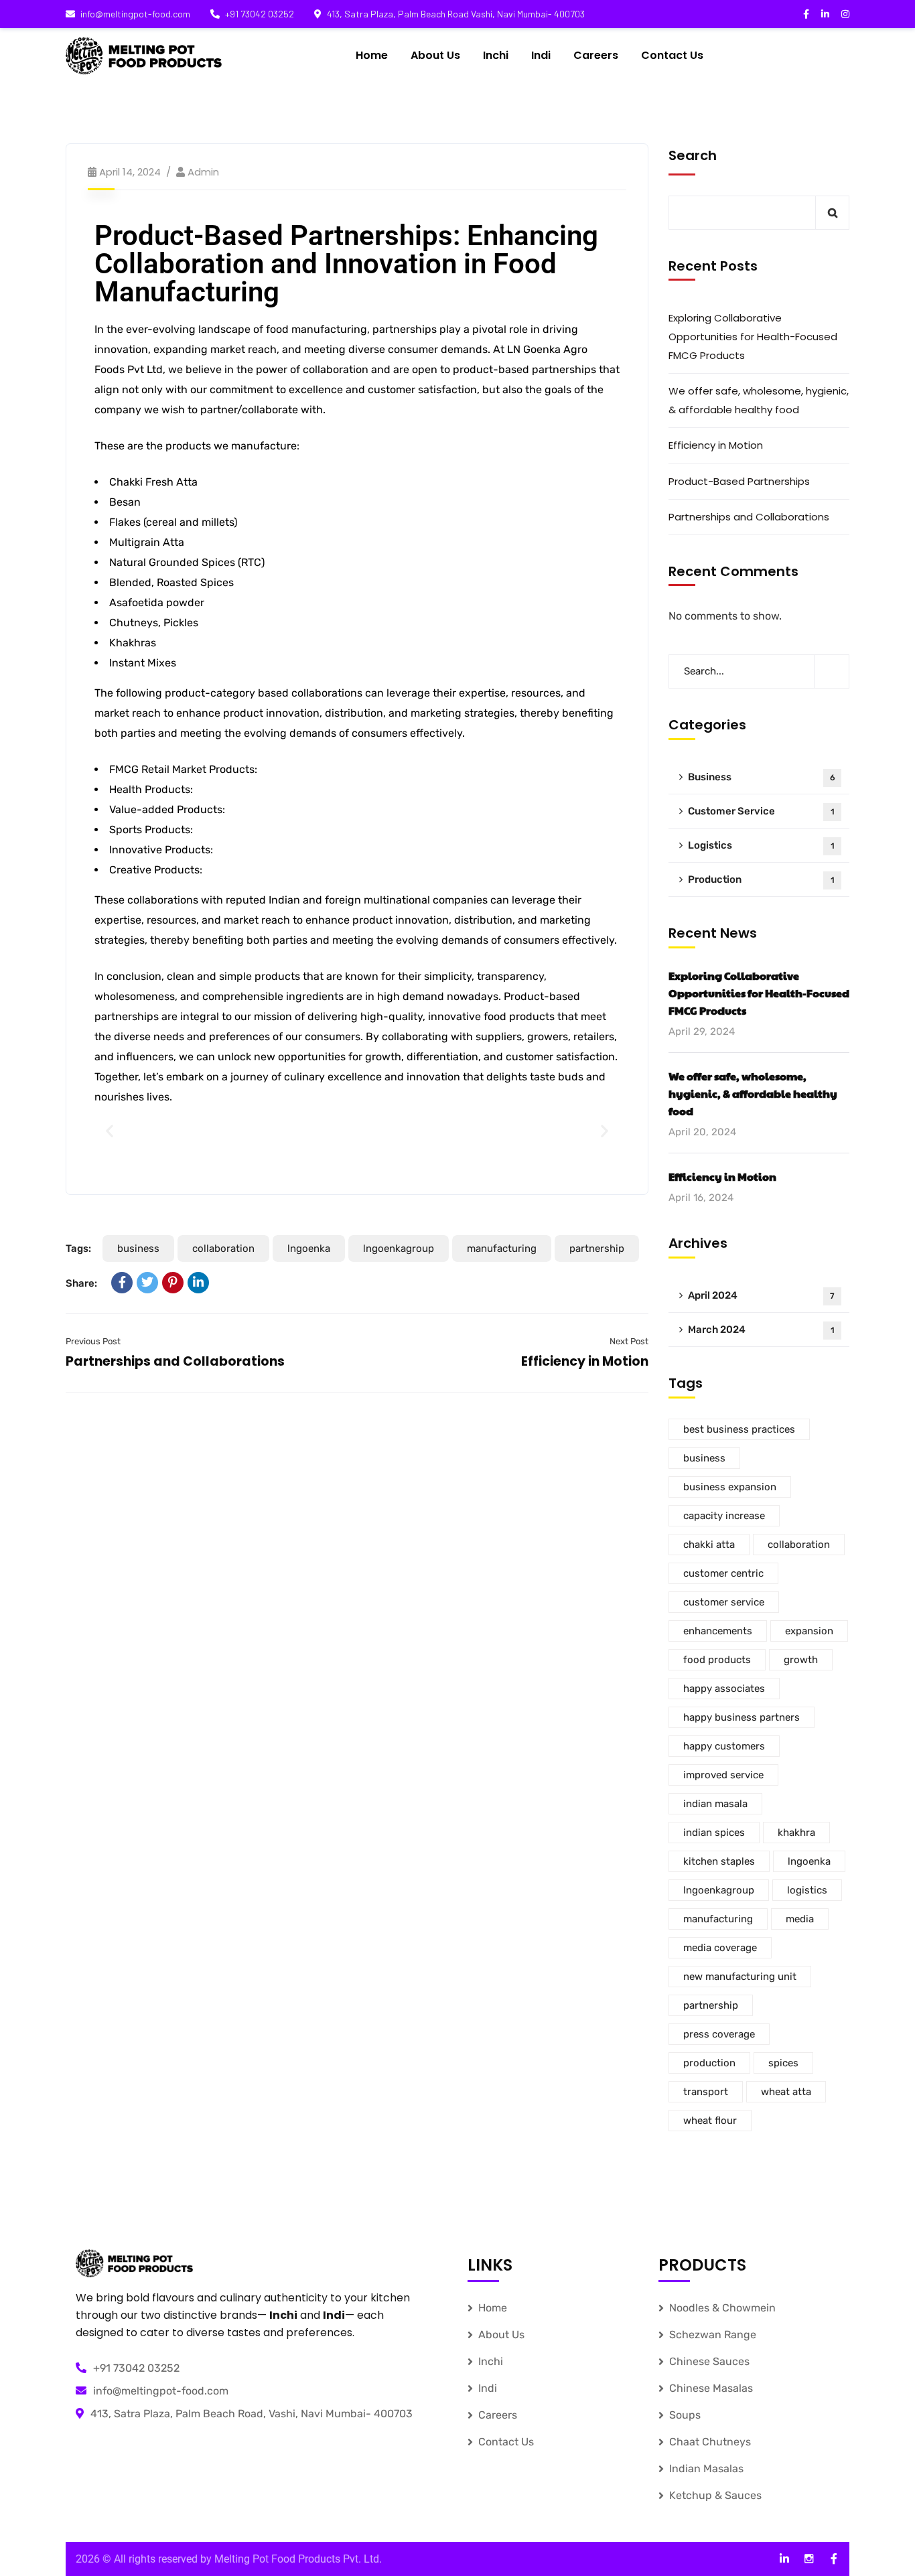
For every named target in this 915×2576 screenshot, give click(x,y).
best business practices (739, 1429)
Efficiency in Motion (585, 1361)
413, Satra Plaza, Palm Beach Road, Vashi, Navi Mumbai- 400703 (252, 2414)
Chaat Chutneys (710, 2442)
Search (693, 155)
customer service (724, 1602)
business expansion (730, 1487)
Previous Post (93, 1341)
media (800, 1919)
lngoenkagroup (399, 1248)
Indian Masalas (706, 2468)
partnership (597, 1248)
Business (762, 777)
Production (761, 879)
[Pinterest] (173, 1283)
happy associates (724, 1689)
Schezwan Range (713, 2335)
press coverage (719, 2034)
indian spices (714, 1833)
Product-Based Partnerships (739, 481)
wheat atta (786, 2092)
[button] (110, 1131)
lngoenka (309, 1248)
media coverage (720, 1948)
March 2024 (761, 1330)
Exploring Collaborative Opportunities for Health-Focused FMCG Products (753, 337)
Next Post (629, 1341)
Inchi (491, 2361)
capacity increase (724, 1516)
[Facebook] (122, 1283)
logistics (807, 1890)
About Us (501, 2335)
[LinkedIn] (198, 1283)
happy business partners (742, 1717)
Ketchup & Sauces (715, 2495)
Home (493, 2308)
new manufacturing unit (740, 1977)
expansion (809, 1631)
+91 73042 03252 (260, 14)
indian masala (715, 1804)
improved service (723, 1775)
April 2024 (761, 1295)
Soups (685, 2415)
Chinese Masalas (711, 2388)
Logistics (761, 845)
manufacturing (502, 1248)
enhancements (718, 1631)
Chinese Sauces (709, 2361)
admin (203, 172)
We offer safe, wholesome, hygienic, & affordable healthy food (759, 400)
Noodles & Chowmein (722, 2308)
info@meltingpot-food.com (135, 14)
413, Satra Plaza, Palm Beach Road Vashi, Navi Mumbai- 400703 (456, 14)
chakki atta (709, 1545)
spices (783, 2063)
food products (717, 1660)
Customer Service (761, 811)
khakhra (796, 1833)
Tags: (78, 1248)
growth (801, 1660)
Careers (498, 2415)
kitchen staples (719, 1861)
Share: (81, 1283)
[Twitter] (147, 1283)
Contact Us (506, 2442)
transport (706, 2092)
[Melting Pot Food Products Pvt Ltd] (144, 56)
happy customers (724, 1746)
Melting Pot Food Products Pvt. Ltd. (298, 2559)
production (709, 2063)
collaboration (223, 1248)
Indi (488, 2388)
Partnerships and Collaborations (175, 1361)
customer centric (723, 1573)
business (138, 1248)
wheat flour (710, 2121)
